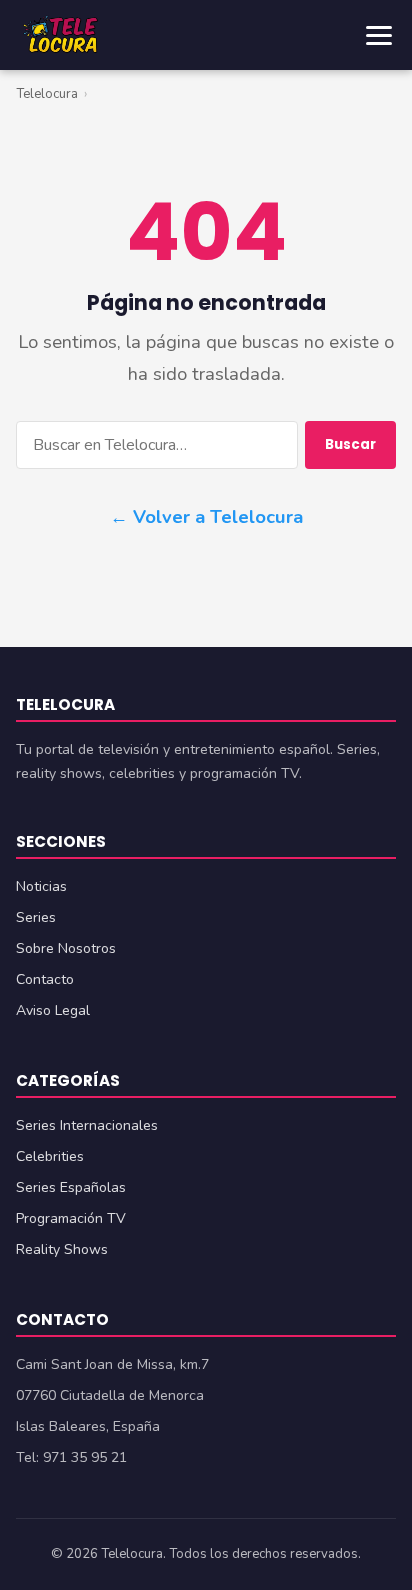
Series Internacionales (87, 1125)
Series (36, 917)
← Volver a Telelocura (206, 516)
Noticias (41, 886)
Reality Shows (62, 1249)
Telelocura (47, 94)
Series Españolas (71, 1187)
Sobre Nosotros (66, 948)
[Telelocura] (60, 35)
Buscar (350, 444)
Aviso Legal (53, 1010)
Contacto (45, 979)
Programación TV (71, 1218)
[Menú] (379, 35)
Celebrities (50, 1156)
